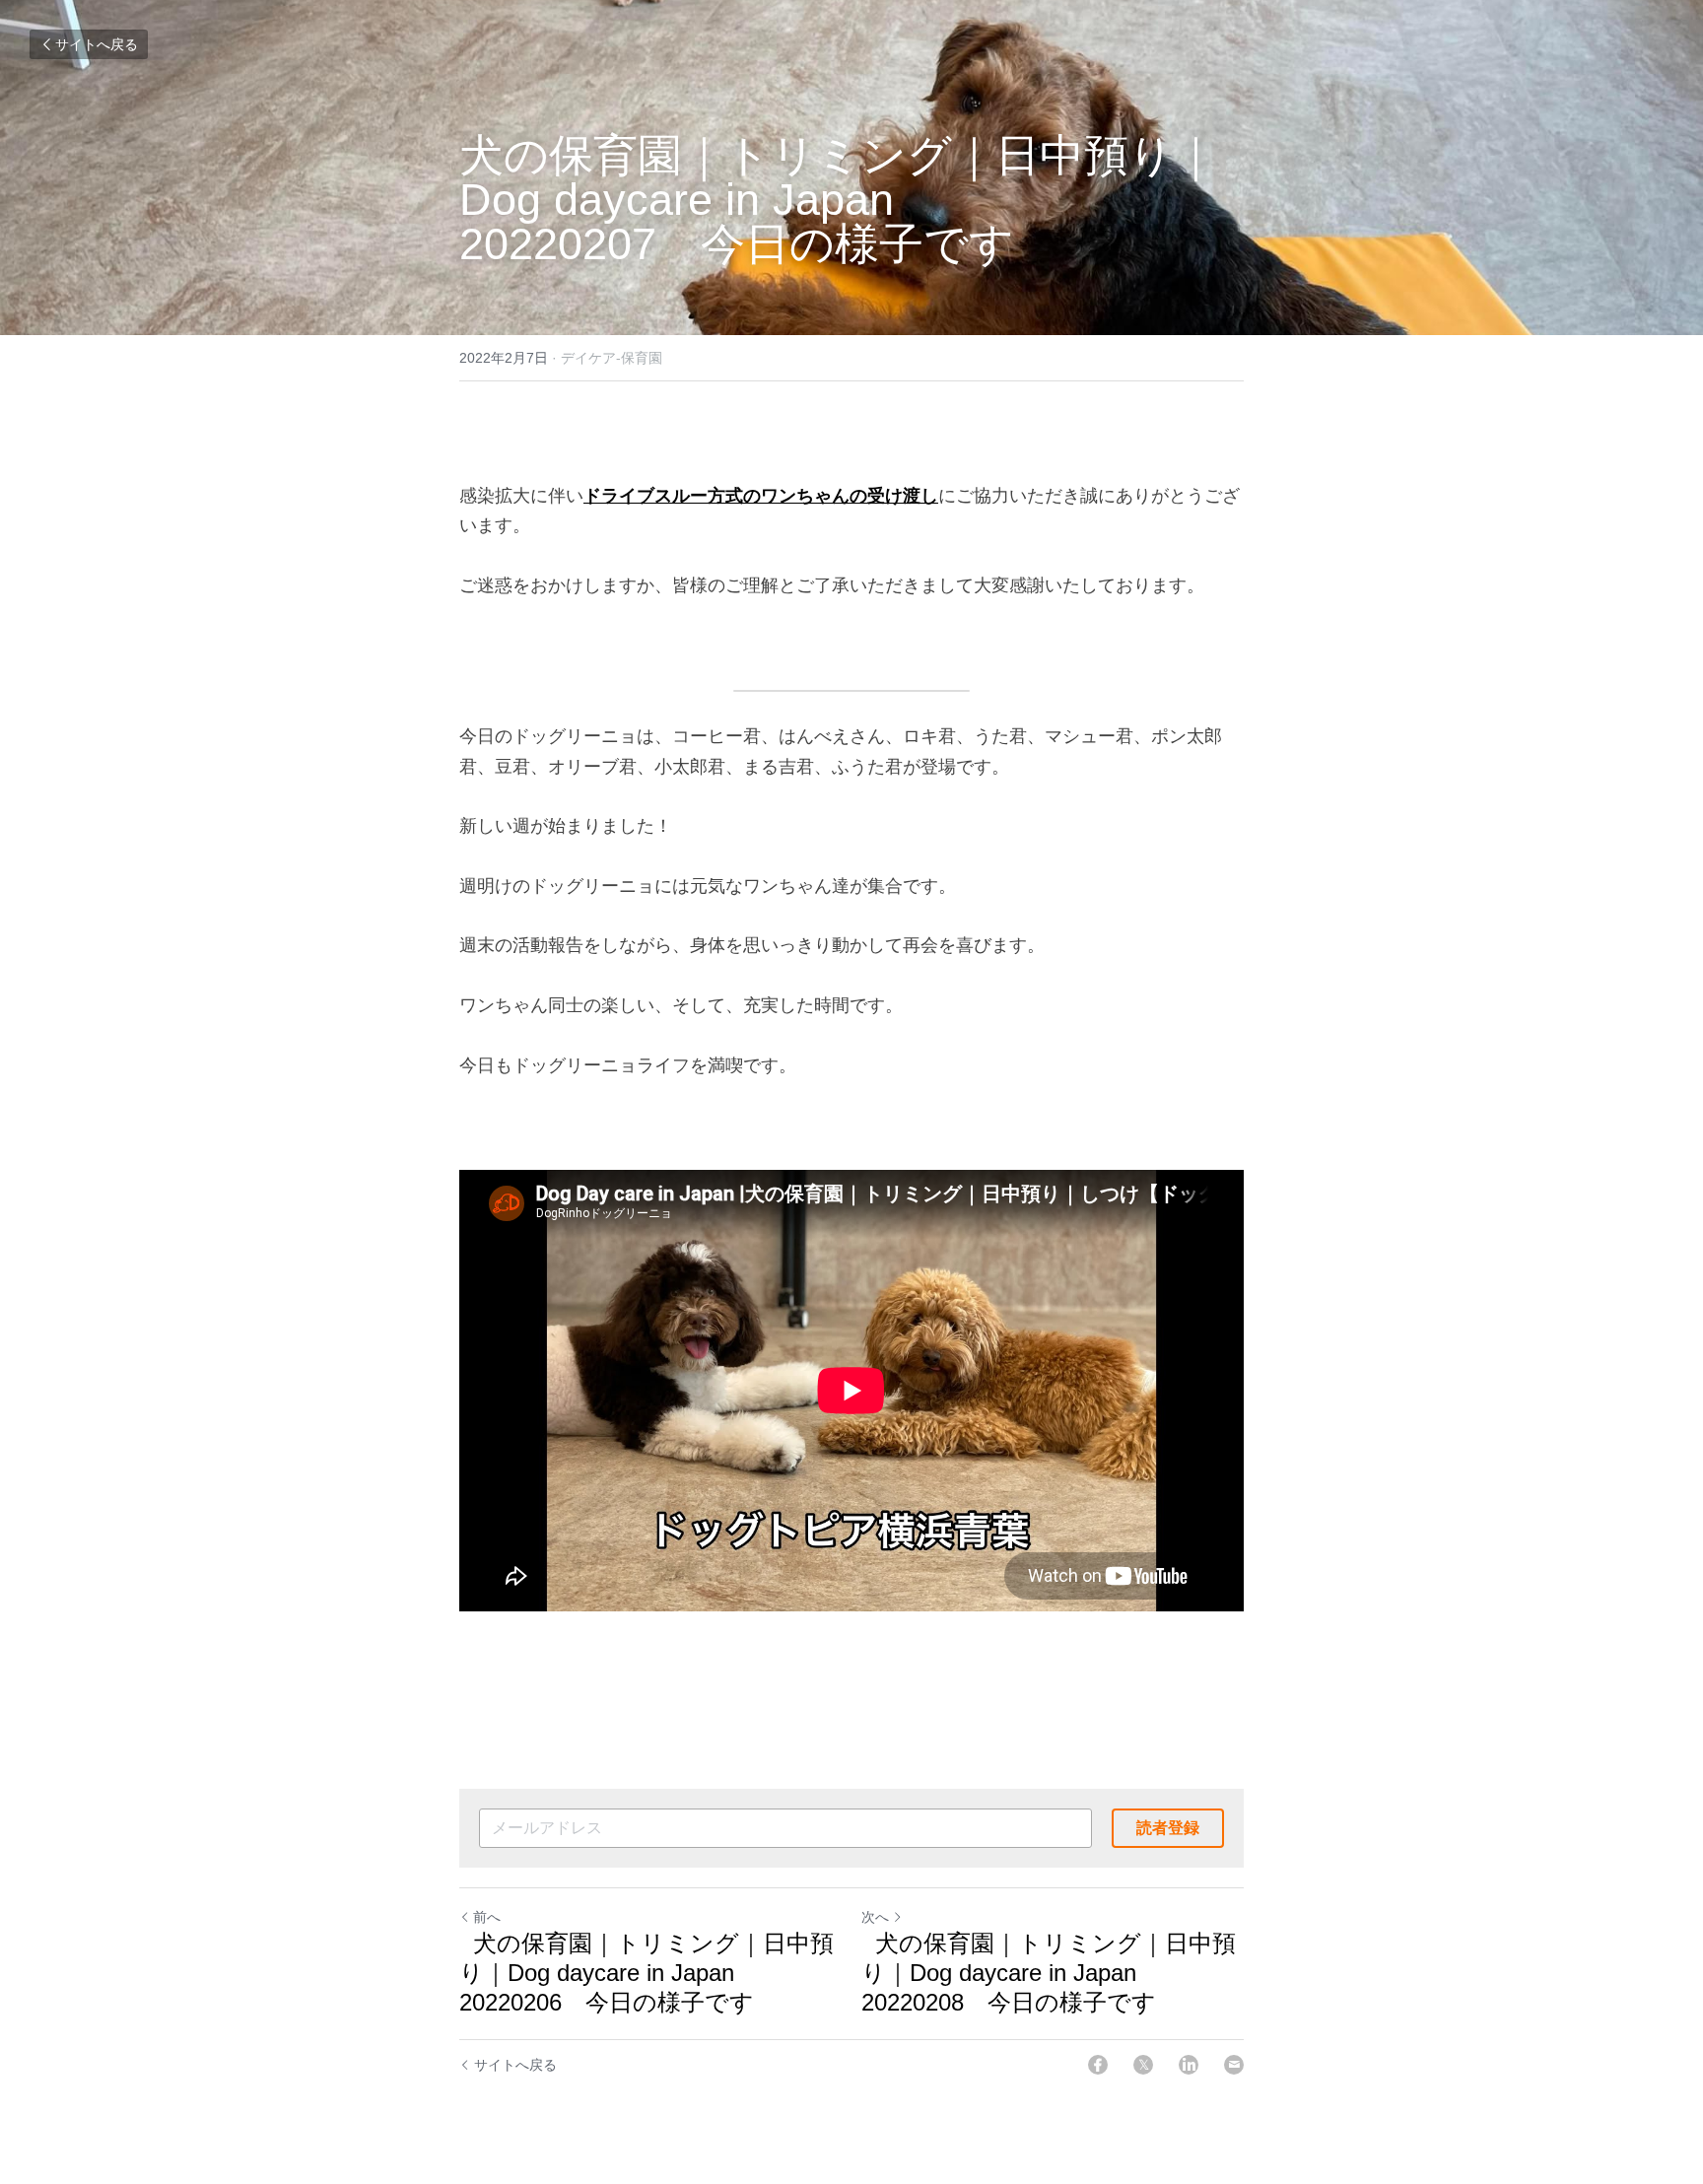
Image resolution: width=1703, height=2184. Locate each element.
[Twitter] (1143, 2065)
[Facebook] (1098, 2065)
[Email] (1234, 2065)
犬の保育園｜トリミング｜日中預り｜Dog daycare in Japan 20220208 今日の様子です (1049, 1973)
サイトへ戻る (97, 44)
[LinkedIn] (1189, 2065)
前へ (487, 1917)
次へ (875, 1917)
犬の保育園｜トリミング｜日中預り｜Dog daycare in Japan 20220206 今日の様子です (647, 1973)
